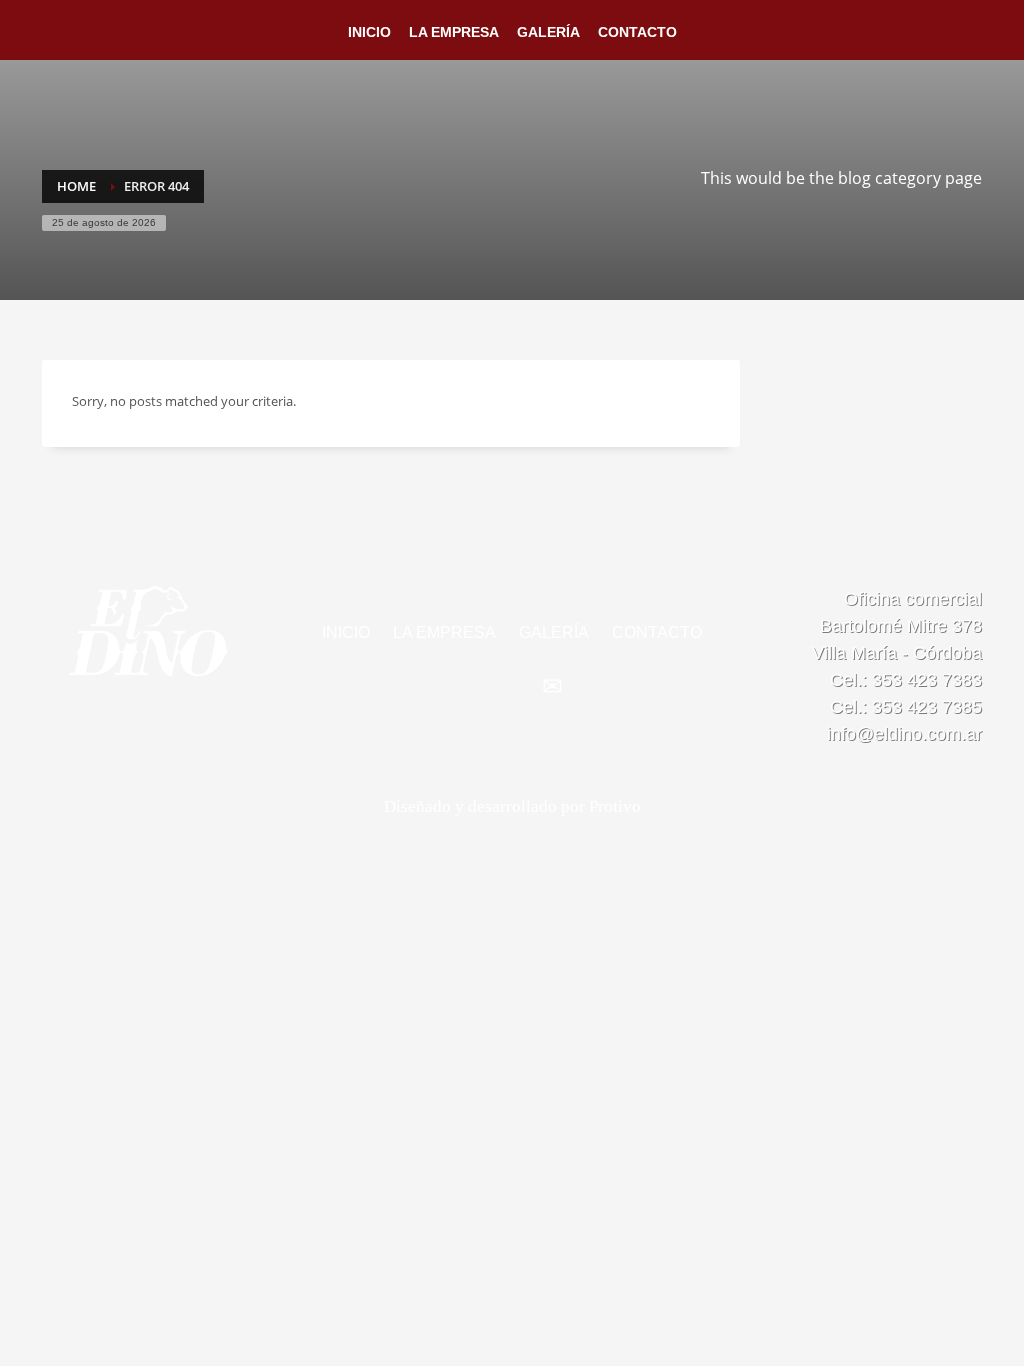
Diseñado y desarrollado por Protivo (512, 806)
